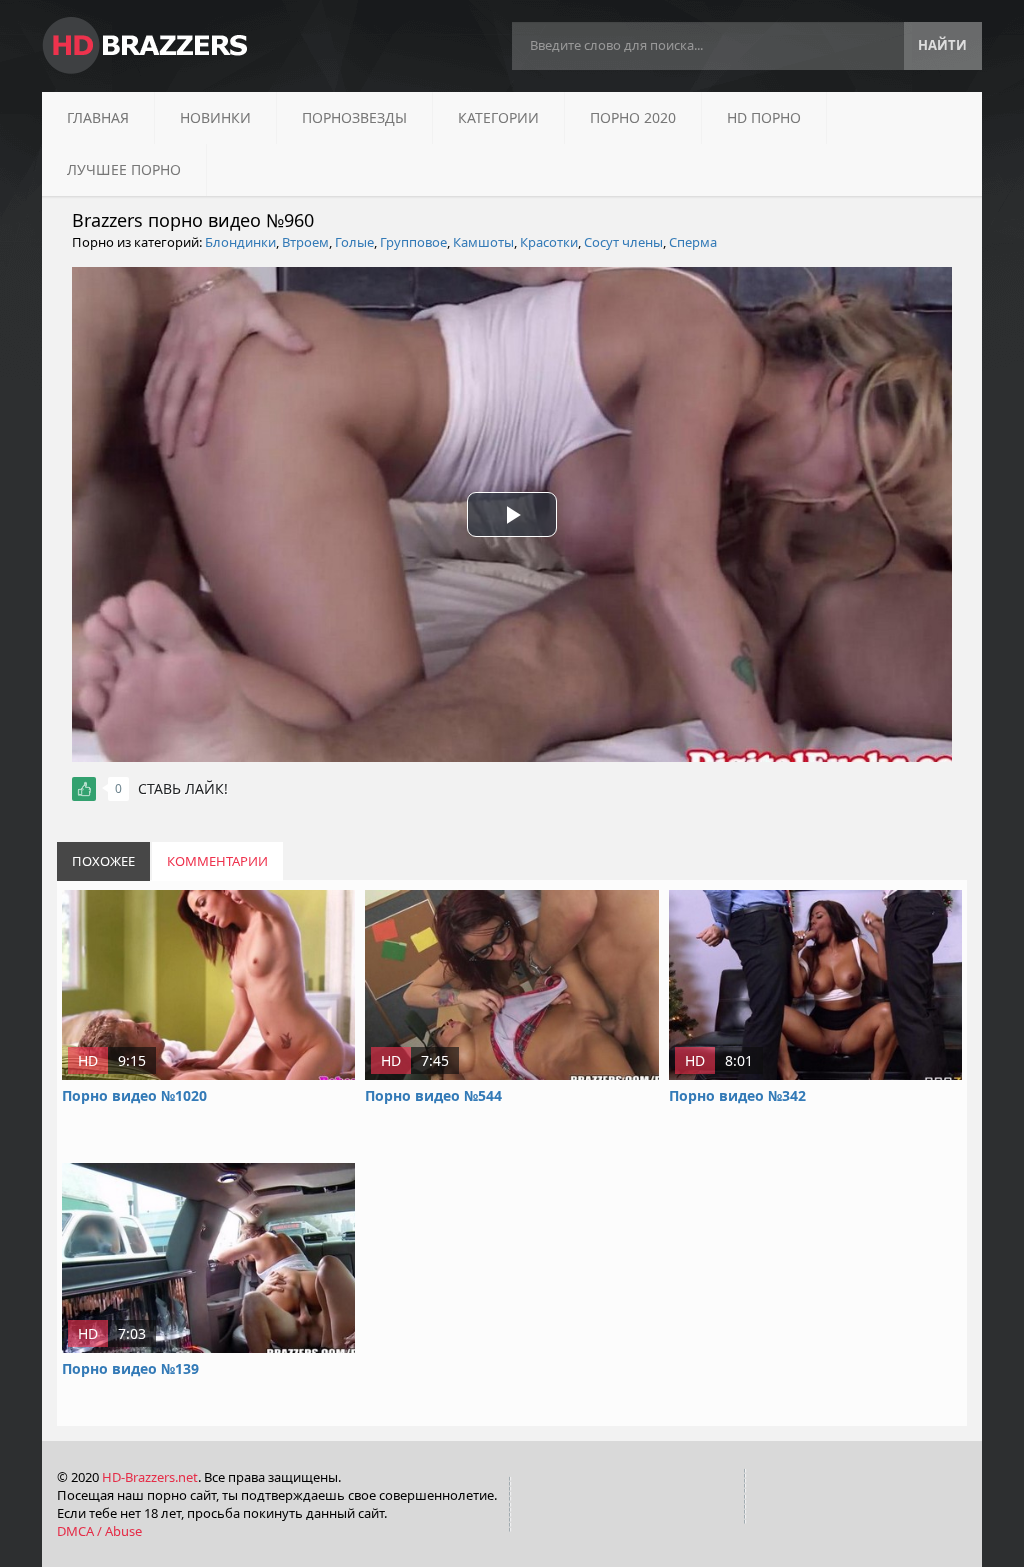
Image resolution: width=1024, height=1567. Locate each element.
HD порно (764, 117)
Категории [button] (498, 117)
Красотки (549, 242)
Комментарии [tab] (217, 861)
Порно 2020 (633, 117)
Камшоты (483, 242)
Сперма (693, 242)
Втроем (305, 242)
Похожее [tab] (103, 861)
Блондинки (240, 242)
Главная (98, 117)
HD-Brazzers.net (150, 1477)
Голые (354, 242)
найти (942, 45)
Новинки (215, 117)
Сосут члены (623, 242)
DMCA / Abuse (99, 1531)
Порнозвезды (354, 117)
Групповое (413, 242)
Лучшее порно (124, 169)
